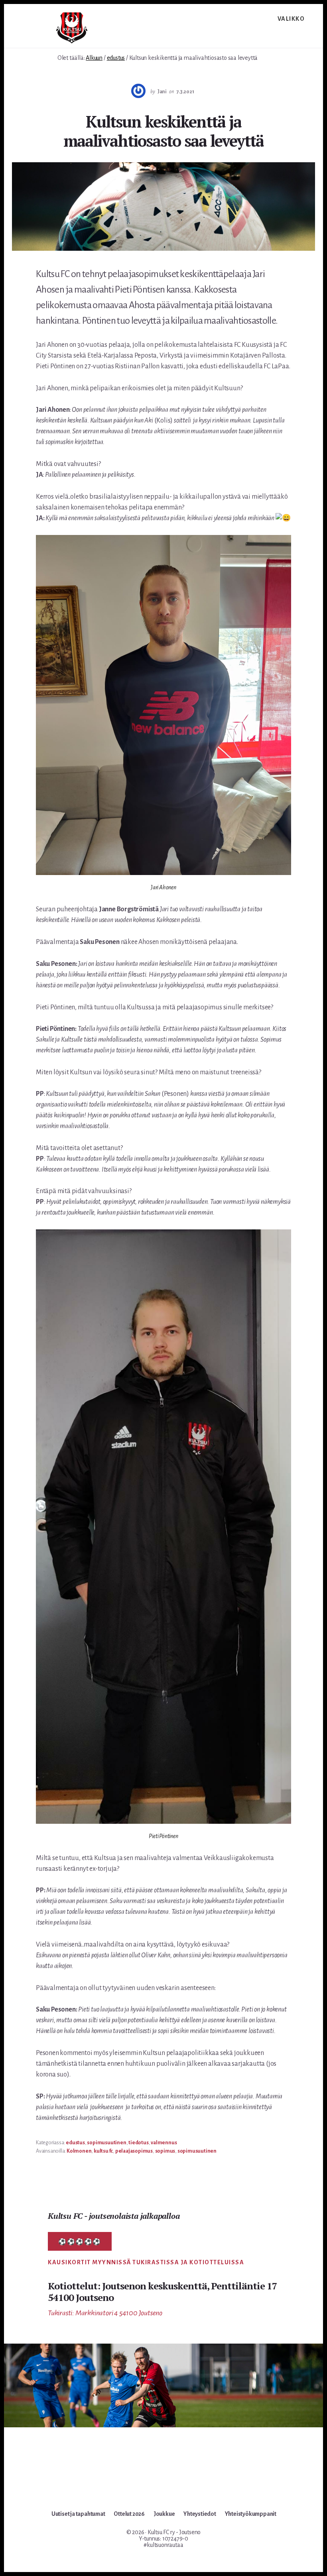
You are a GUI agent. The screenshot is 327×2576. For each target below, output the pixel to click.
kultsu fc (103, 2151)
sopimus (165, 2151)
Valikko (291, 19)
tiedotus (138, 2143)
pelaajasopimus (134, 2151)
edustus (75, 2143)
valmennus (164, 2143)
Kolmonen (79, 2151)
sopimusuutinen (106, 2143)
